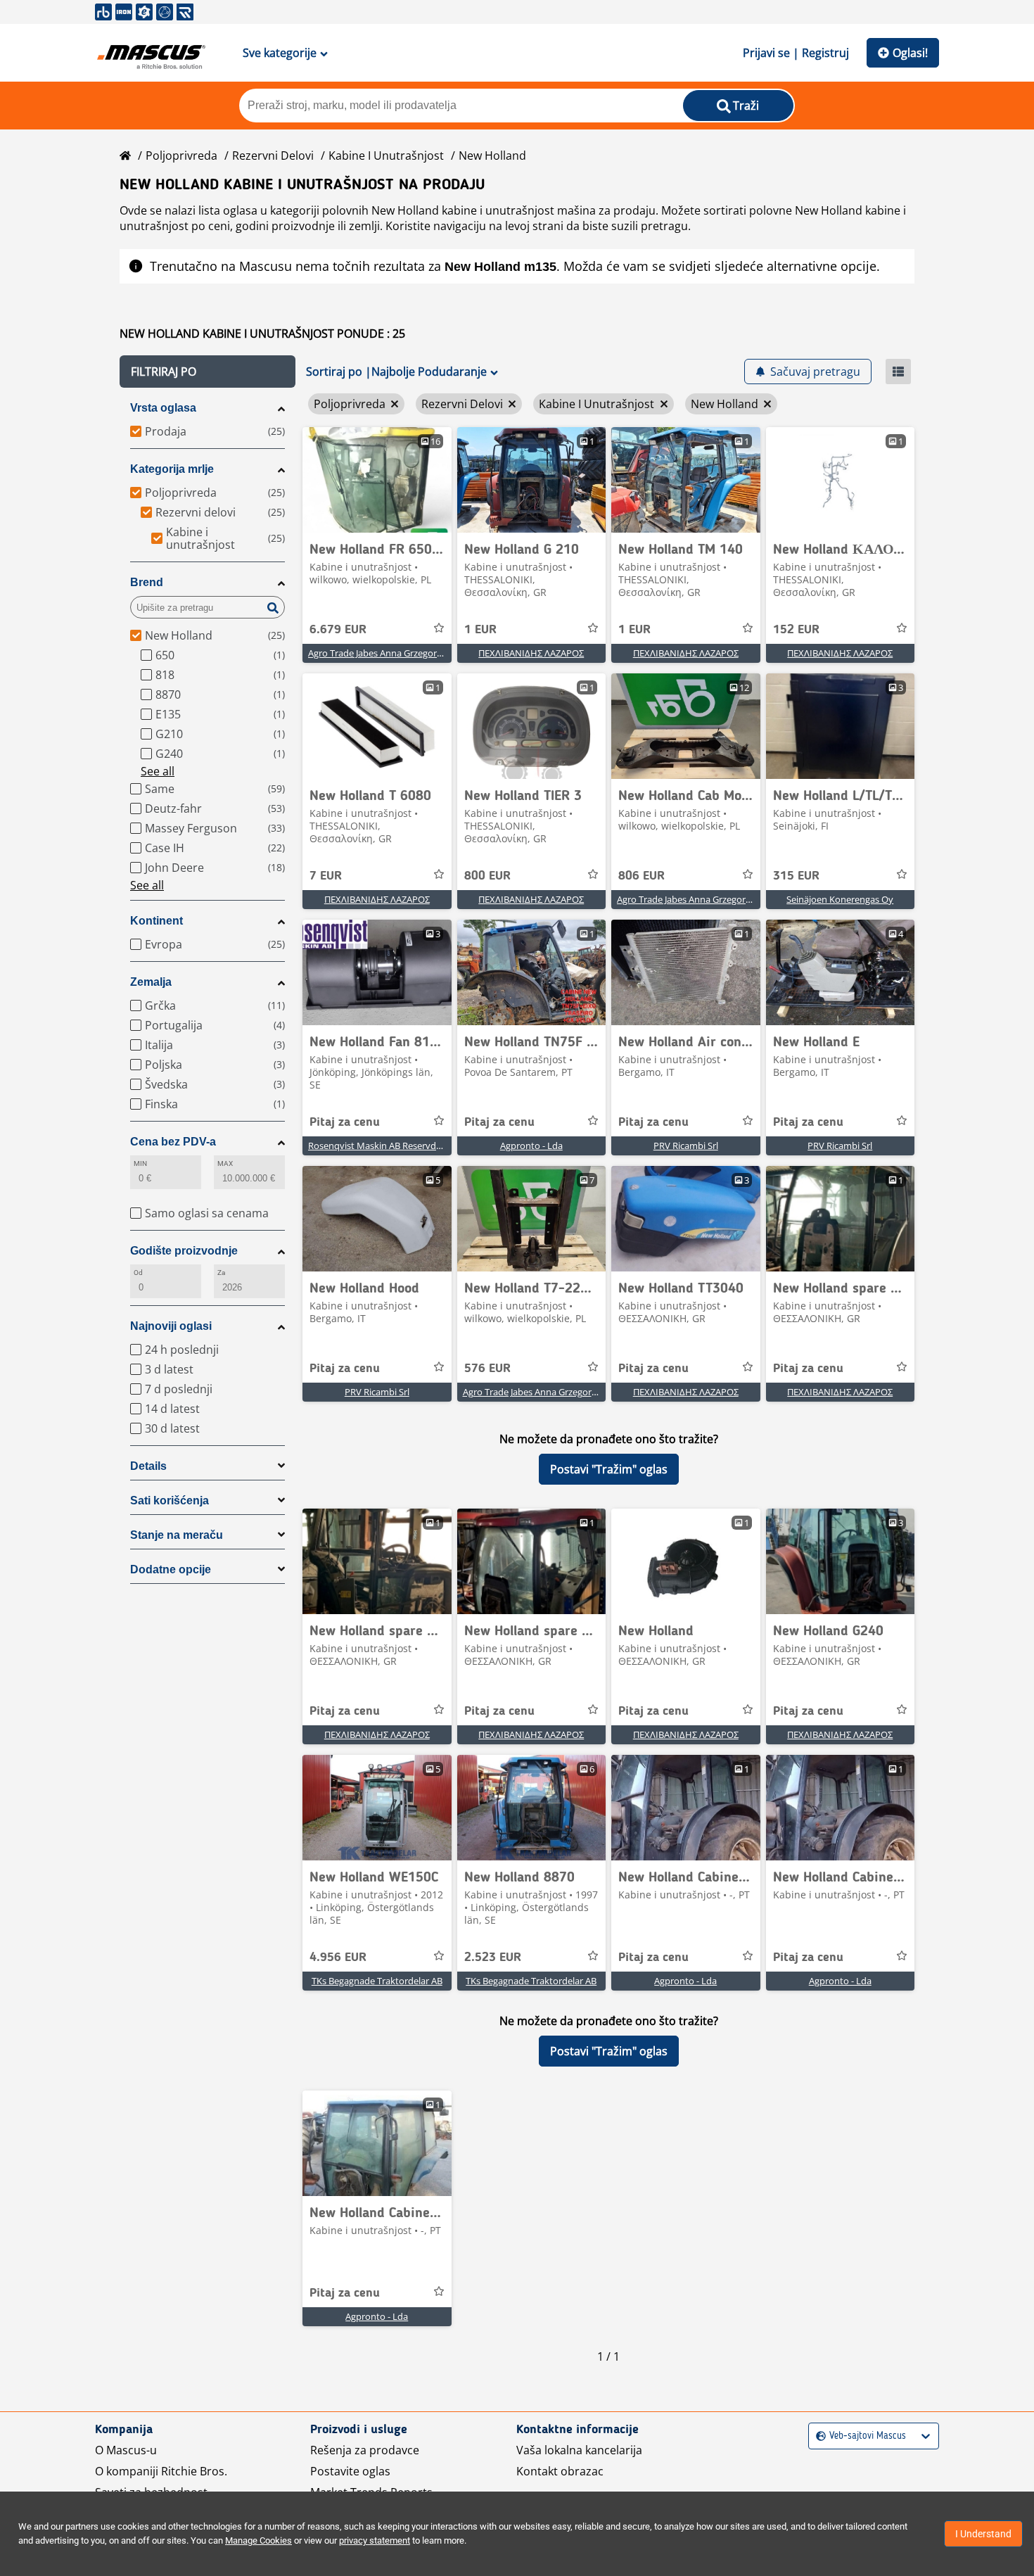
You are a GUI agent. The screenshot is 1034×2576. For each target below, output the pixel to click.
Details (148, 1466)
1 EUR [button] (480, 630)
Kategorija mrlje (172, 469)
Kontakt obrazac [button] (560, 2471)
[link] (377, 480)
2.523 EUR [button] (493, 1958)
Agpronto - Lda (531, 1146)
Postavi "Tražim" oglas (609, 1469)
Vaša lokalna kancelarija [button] (579, 2450)
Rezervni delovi (273, 156)
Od (138, 1273)
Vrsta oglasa (163, 408)
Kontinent (157, 921)
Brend (147, 582)
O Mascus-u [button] (126, 2450)
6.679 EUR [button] (338, 630)
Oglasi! (910, 53)
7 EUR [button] (326, 876)
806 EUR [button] (642, 876)
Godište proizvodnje (184, 1251)
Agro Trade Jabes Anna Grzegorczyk (382, 653)
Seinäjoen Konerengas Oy (840, 899)
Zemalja (151, 982)
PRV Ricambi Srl (686, 1146)
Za (221, 1273)
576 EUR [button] (487, 1369)
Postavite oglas (350, 2471)
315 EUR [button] (796, 876)
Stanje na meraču (177, 1535)
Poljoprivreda (181, 156)
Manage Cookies (258, 2540)
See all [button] (158, 771)
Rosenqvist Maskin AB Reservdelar (380, 1146)
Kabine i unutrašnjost (386, 156)
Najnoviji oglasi (171, 1326)
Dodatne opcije (171, 1569)
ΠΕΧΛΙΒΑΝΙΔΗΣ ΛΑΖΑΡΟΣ (531, 653)
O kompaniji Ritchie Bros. (161, 2471)
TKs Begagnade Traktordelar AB (377, 1981)
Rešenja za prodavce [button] (365, 2450)
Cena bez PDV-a (173, 1142)
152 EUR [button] (796, 630)
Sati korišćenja (170, 1500)
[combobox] (818, 2436)
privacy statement (375, 2540)
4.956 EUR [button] (338, 1958)
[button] (208, 372)
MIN (140, 1163)
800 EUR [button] (487, 876)
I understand (983, 2534)
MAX (225, 1163)
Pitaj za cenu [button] (345, 1122)
